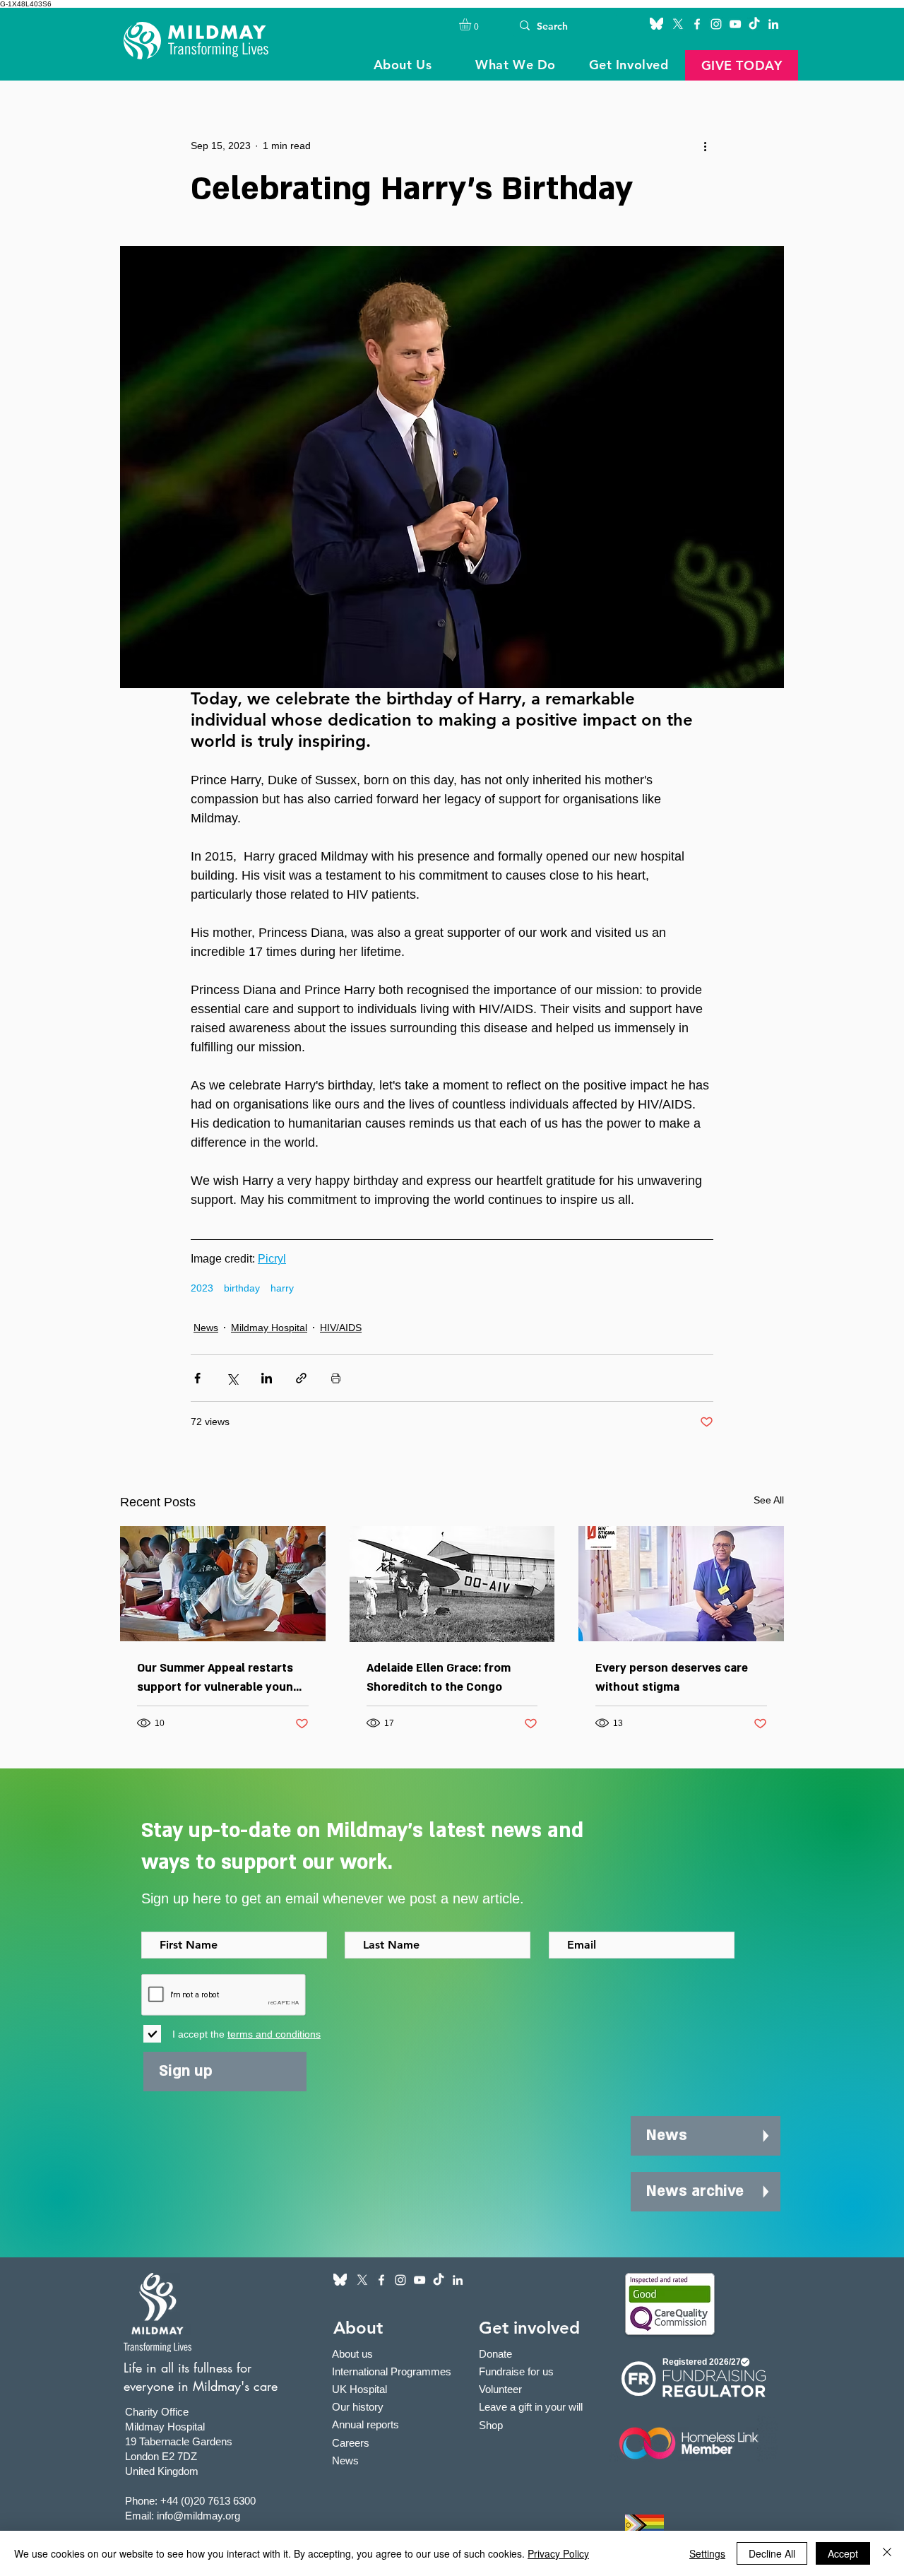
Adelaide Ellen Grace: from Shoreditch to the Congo (439, 1678)
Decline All (772, 2553)
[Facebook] (697, 24)
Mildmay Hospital (269, 1328)
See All (769, 1500)
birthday (242, 1288)
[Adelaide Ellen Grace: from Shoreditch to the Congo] (452, 1584)
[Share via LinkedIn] (267, 1378)
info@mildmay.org (198, 2516)
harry (282, 1288)
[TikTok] (754, 24)
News (206, 1328)
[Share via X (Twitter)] (232, 1378)
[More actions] (705, 146)
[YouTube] (735, 24)
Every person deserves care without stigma (672, 1678)
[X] (678, 24)
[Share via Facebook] (197, 1378)
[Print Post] (336, 1378)
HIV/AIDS (341, 1328)
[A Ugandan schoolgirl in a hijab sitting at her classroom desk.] (223, 1584)
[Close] (887, 2553)
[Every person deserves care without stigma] (681, 1584)
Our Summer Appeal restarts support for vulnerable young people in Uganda (219, 1679)
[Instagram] (716, 24)
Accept (843, 2553)
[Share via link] (301, 1378)
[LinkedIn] (773, 24)
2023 (202, 1288)
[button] (472, 24)
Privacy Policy (558, 2553)
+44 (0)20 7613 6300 (208, 2501)
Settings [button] (707, 2553)
